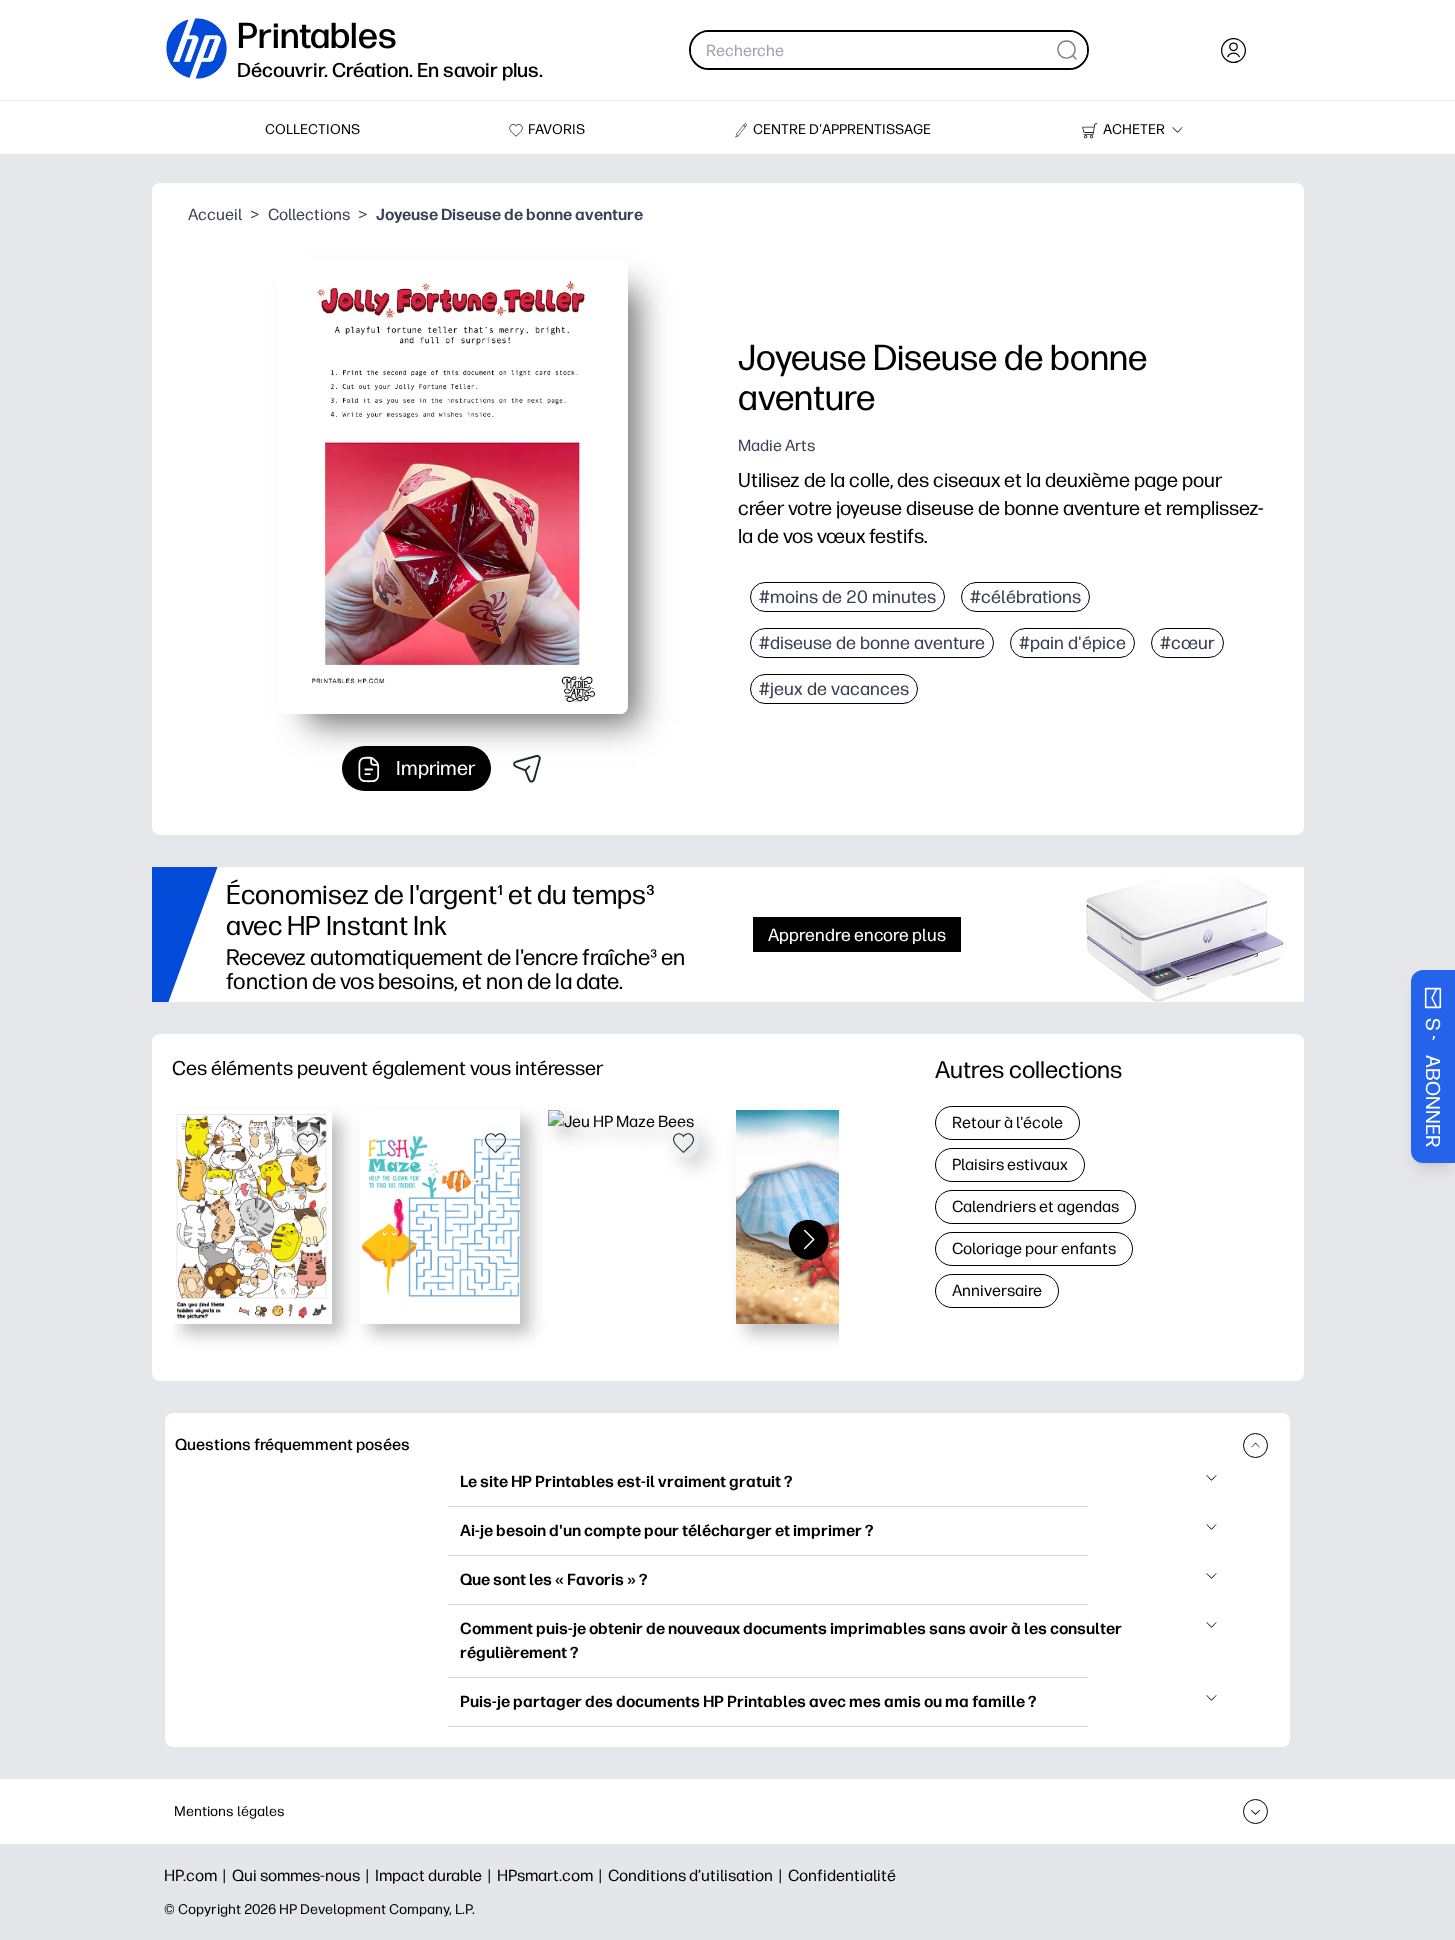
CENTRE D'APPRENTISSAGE (842, 129)
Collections (309, 214)
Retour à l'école (1007, 1122)
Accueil (215, 214)
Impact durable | (436, 1875)
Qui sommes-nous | (303, 1875)
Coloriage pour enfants (1034, 1248)
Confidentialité (842, 1875)
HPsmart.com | (552, 1875)
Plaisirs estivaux (1010, 1164)
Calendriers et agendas (1035, 1206)
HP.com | (198, 1875)
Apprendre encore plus (857, 934)
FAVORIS (556, 129)
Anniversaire (997, 1290)
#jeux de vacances (834, 689)
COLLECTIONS (312, 129)
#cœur (1187, 643)
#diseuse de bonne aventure (872, 643)
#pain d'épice (1072, 643)
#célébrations (1025, 597)
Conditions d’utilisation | (698, 1875)
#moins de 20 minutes (847, 597)
